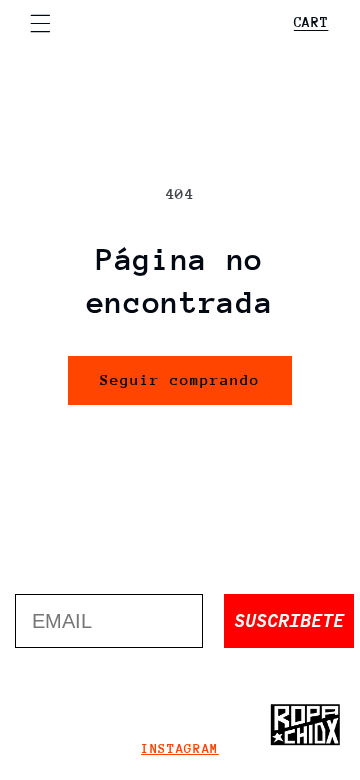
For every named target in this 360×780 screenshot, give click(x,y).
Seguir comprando (180, 379)
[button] (40, 23)
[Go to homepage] (305, 725)
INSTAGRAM (180, 748)
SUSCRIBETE (289, 620)
